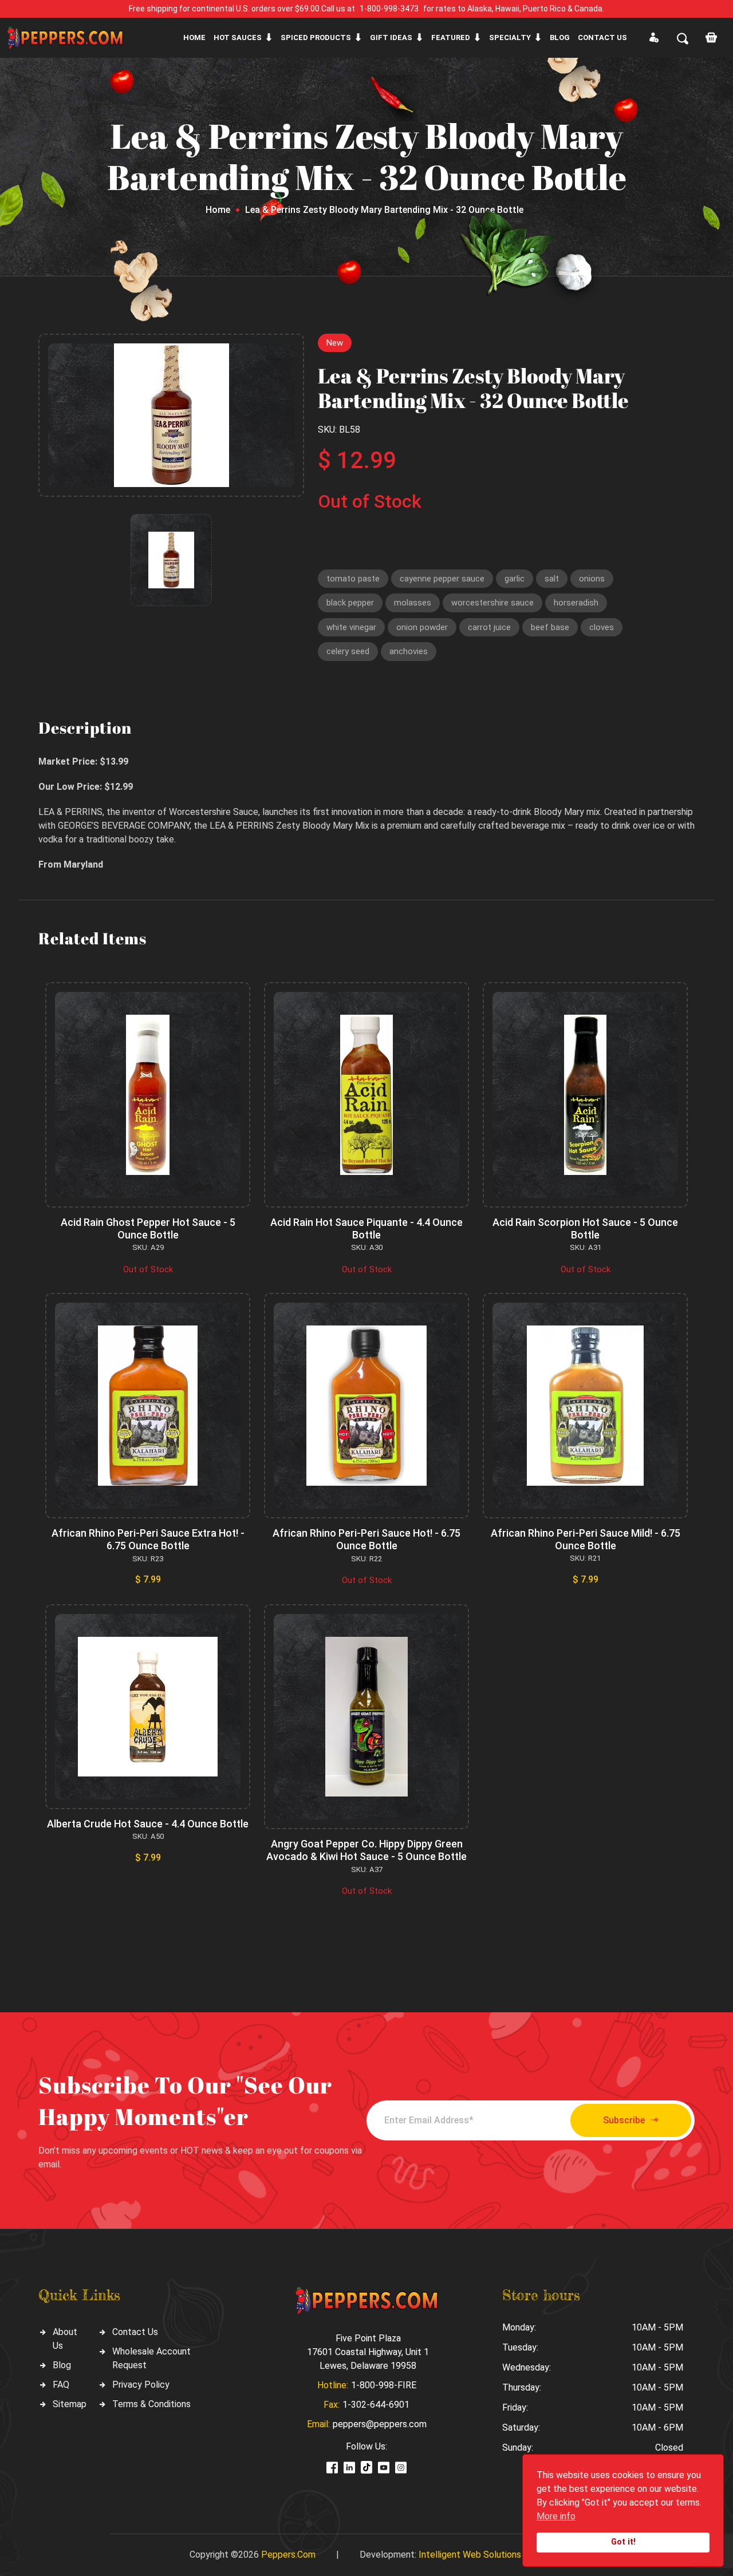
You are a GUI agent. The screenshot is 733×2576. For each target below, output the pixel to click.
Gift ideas (391, 37)
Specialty (510, 37)
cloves (602, 627)
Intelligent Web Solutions (470, 2555)
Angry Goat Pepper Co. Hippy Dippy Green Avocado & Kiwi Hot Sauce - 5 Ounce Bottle (366, 1850)
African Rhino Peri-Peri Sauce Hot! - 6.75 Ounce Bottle (366, 1539)
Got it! (623, 2542)
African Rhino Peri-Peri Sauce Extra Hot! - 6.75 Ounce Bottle (148, 1539)
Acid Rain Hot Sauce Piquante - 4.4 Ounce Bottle (366, 1228)
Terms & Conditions (151, 2404)
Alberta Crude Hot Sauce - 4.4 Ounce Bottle (148, 1824)
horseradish (576, 603)
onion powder (422, 627)
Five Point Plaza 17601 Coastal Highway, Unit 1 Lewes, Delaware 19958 (368, 2352)
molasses (413, 603)
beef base (550, 627)
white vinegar (351, 627)
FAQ (61, 2385)
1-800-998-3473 (389, 9)
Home (194, 37)
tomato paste (353, 579)
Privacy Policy (141, 2385)
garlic (515, 579)
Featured (451, 37)
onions (592, 579)
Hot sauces (238, 37)
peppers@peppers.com (380, 2424)
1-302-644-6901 (376, 2405)
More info (556, 2516)
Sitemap (70, 2404)
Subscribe (624, 2120)
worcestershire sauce (492, 603)
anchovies (409, 651)
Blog (560, 37)
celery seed (348, 651)
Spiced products (316, 37)
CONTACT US (602, 37)
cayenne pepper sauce (442, 579)
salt (552, 579)
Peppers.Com (288, 2555)
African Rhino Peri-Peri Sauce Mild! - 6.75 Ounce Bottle (586, 1539)
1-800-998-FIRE (384, 2385)
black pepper (350, 603)
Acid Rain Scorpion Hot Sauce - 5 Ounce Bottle (585, 1228)
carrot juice (489, 627)
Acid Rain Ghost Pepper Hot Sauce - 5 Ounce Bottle (148, 1228)
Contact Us (135, 2332)
